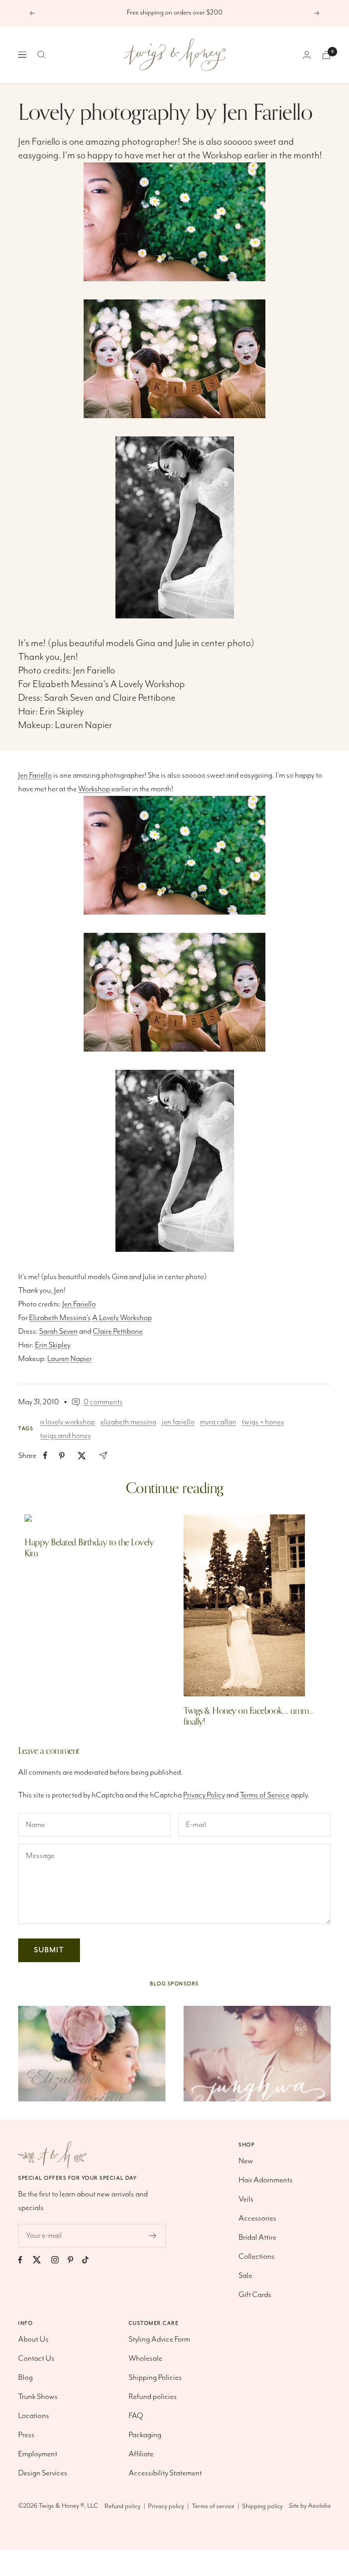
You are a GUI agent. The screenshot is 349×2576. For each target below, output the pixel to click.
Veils (246, 2199)
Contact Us (36, 2358)
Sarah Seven (69, 698)
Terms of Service (265, 1795)
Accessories (257, 2218)
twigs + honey (263, 1422)
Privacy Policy (204, 1795)
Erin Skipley (62, 711)
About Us (33, 2339)
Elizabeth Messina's (71, 684)
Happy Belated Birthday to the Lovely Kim (89, 1548)
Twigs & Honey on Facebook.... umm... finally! (249, 1716)
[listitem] (45, 1455)
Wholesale (145, 2358)
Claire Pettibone (144, 698)
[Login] (307, 55)
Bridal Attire (257, 2237)
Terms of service (213, 2506)
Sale (245, 2276)
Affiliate (141, 2454)
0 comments (103, 1402)
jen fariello (178, 1422)
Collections (257, 2257)
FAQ (136, 2416)
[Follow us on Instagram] (60, 2260)
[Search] (41, 55)
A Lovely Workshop (148, 684)
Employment (38, 2454)
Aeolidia (319, 2506)
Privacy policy (166, 2506)
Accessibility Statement (165, 2473)
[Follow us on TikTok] (90, 2260)
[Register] (153, 2236)
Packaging (145, 2435)
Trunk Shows (38, 2397)
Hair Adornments (266, 2180)
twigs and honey (65, 1436)
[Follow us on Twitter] (41, 2260)
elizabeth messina (128, 1422)
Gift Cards (255, 2295)
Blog (25, 2378)
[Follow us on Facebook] (25, 2260)
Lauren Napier (84, 725)
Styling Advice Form (159, 2339)
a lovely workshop (67, 1422)
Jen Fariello (39, 142)
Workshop (222, 155)
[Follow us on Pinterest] (75, 2260)
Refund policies (153, 2397)
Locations (34, 2416)
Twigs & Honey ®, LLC (68, 2506)
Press (26, 2435)
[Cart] (326, 55)
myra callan (218, 1422)
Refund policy (122, 2506)
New (246, 2161)
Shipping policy (262, 2506)
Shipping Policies (155, 2378)
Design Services (43, 2473)
